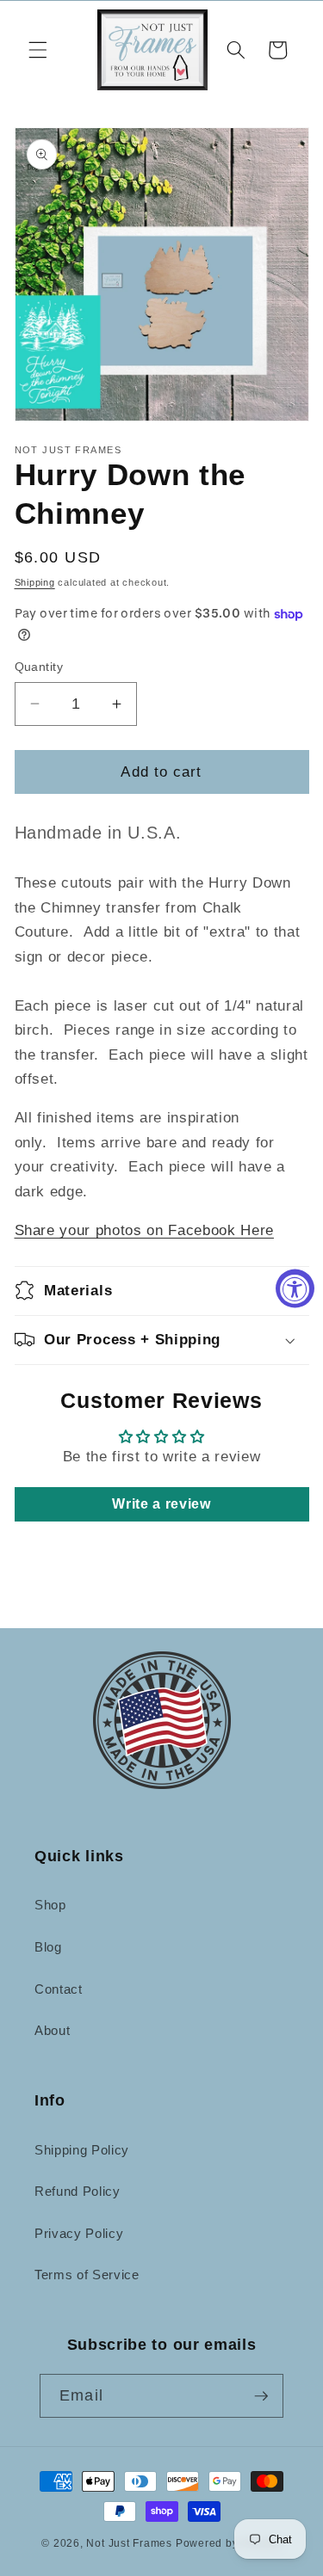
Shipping (35, 582)
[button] (38, 50)
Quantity (39, 667)
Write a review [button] (161, 1504)
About (52, 2030)
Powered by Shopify (229, 2543)
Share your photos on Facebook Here (144, 1230)
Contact (59, 1989)
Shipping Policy (82, 2150)
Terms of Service (87, 2275)
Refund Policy (78, 2191)
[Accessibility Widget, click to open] (295, 1288)
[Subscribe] (261, 2396)
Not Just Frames (129, 2543)
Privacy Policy (79, 2233)
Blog (48, 1947)
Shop (50, 1905)
